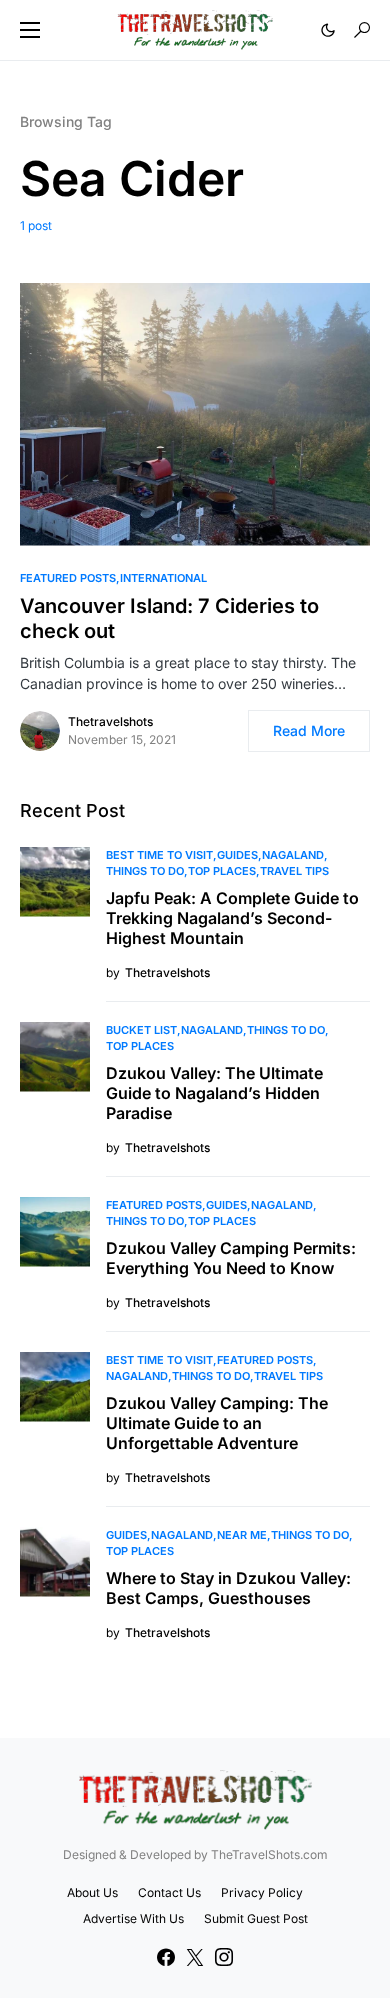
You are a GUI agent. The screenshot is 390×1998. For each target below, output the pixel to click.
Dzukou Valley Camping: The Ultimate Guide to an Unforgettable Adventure (217, 1423)
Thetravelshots (110, 721)
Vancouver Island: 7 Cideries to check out (169, 618)
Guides (237, 855)
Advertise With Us (133, 1918)
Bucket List (141, 1030)
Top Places (222, 871)
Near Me (242, 1535)
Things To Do (145, 871)
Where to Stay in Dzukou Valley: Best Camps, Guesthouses (228, 1588)
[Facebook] (166, 1957)
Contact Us (169, 1892)
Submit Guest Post (256, 1918)
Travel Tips (294, 871)
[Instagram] (224, 1957)
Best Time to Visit (159, 855)
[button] (30, 30)
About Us (92, 1892)
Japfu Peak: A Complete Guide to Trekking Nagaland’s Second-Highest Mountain (232, 918)
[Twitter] (195, 1957)
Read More (309, 730)
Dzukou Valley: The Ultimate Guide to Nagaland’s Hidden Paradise (214, 1093)
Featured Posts (68, 578)
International (163, 578)
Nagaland (293, 855)
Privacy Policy (262, 1892)
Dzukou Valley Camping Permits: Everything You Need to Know (231, 1258)
